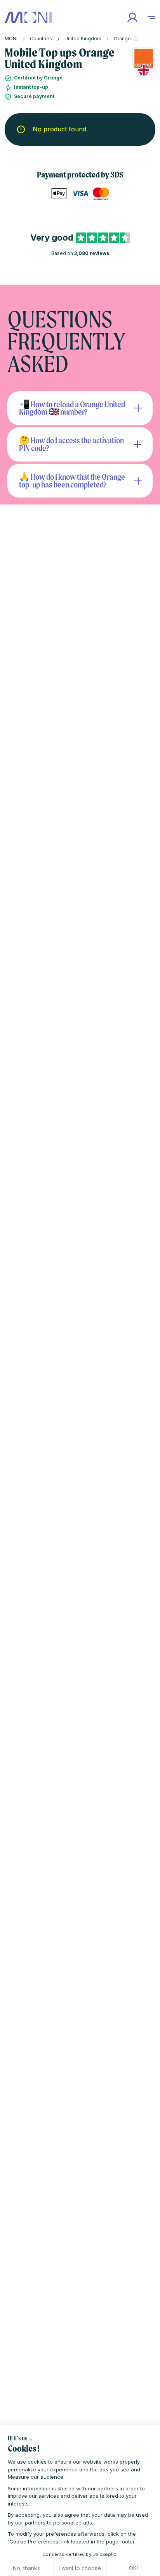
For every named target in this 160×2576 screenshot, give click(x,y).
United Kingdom (83, 39)
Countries (41, 39)
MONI (11, 39)
